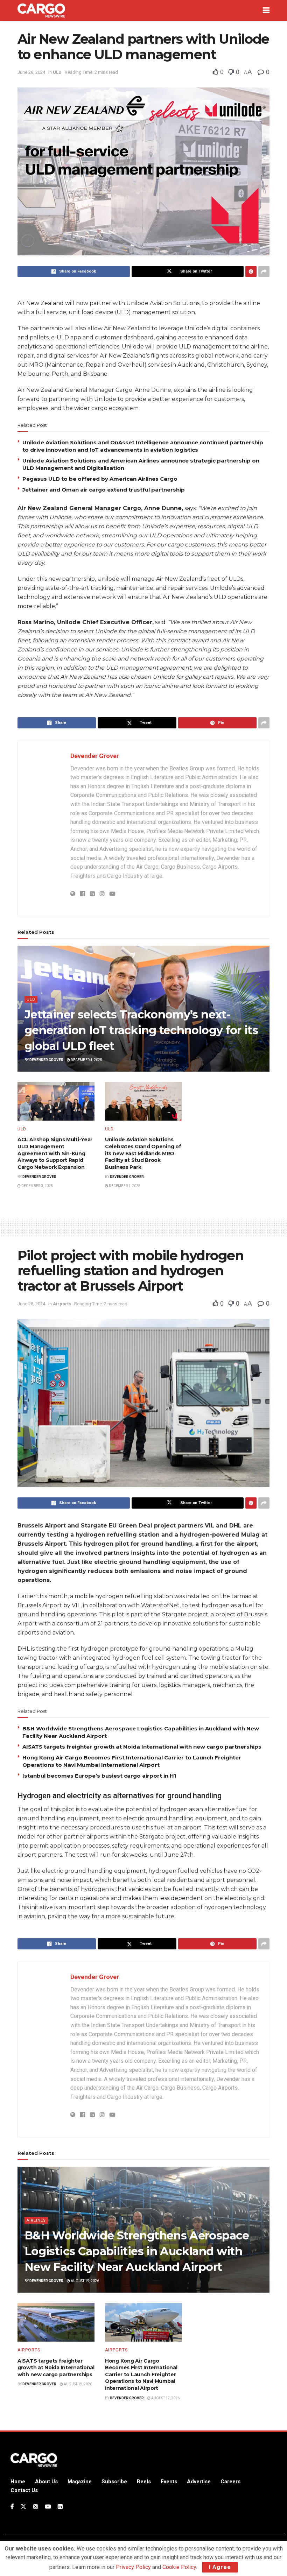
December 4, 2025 (86, 1060)
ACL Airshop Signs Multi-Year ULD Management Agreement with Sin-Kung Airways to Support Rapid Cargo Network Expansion (55, 1153)
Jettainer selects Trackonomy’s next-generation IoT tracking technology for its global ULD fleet (141, 1030)
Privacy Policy (133, 2567)
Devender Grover (95, 756)
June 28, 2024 (31, 72)
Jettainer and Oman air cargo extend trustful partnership (104, 490)
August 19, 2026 (85, 2281)
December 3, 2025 (37, 1186)
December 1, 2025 (124, 1186)
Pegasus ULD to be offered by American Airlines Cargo (100, 479)
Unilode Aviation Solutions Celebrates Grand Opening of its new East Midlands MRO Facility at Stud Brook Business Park (143, 1153)
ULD (57, 72)
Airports (62, 1304)
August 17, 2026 (165, 2398)
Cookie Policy (179, 2567)
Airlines (36, 2220)
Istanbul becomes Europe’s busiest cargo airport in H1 (99, 1776)
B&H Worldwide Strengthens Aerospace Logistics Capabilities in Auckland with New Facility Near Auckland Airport (137, 2251)
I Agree (220, 2567)
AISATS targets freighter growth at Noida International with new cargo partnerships (142, 1747)
